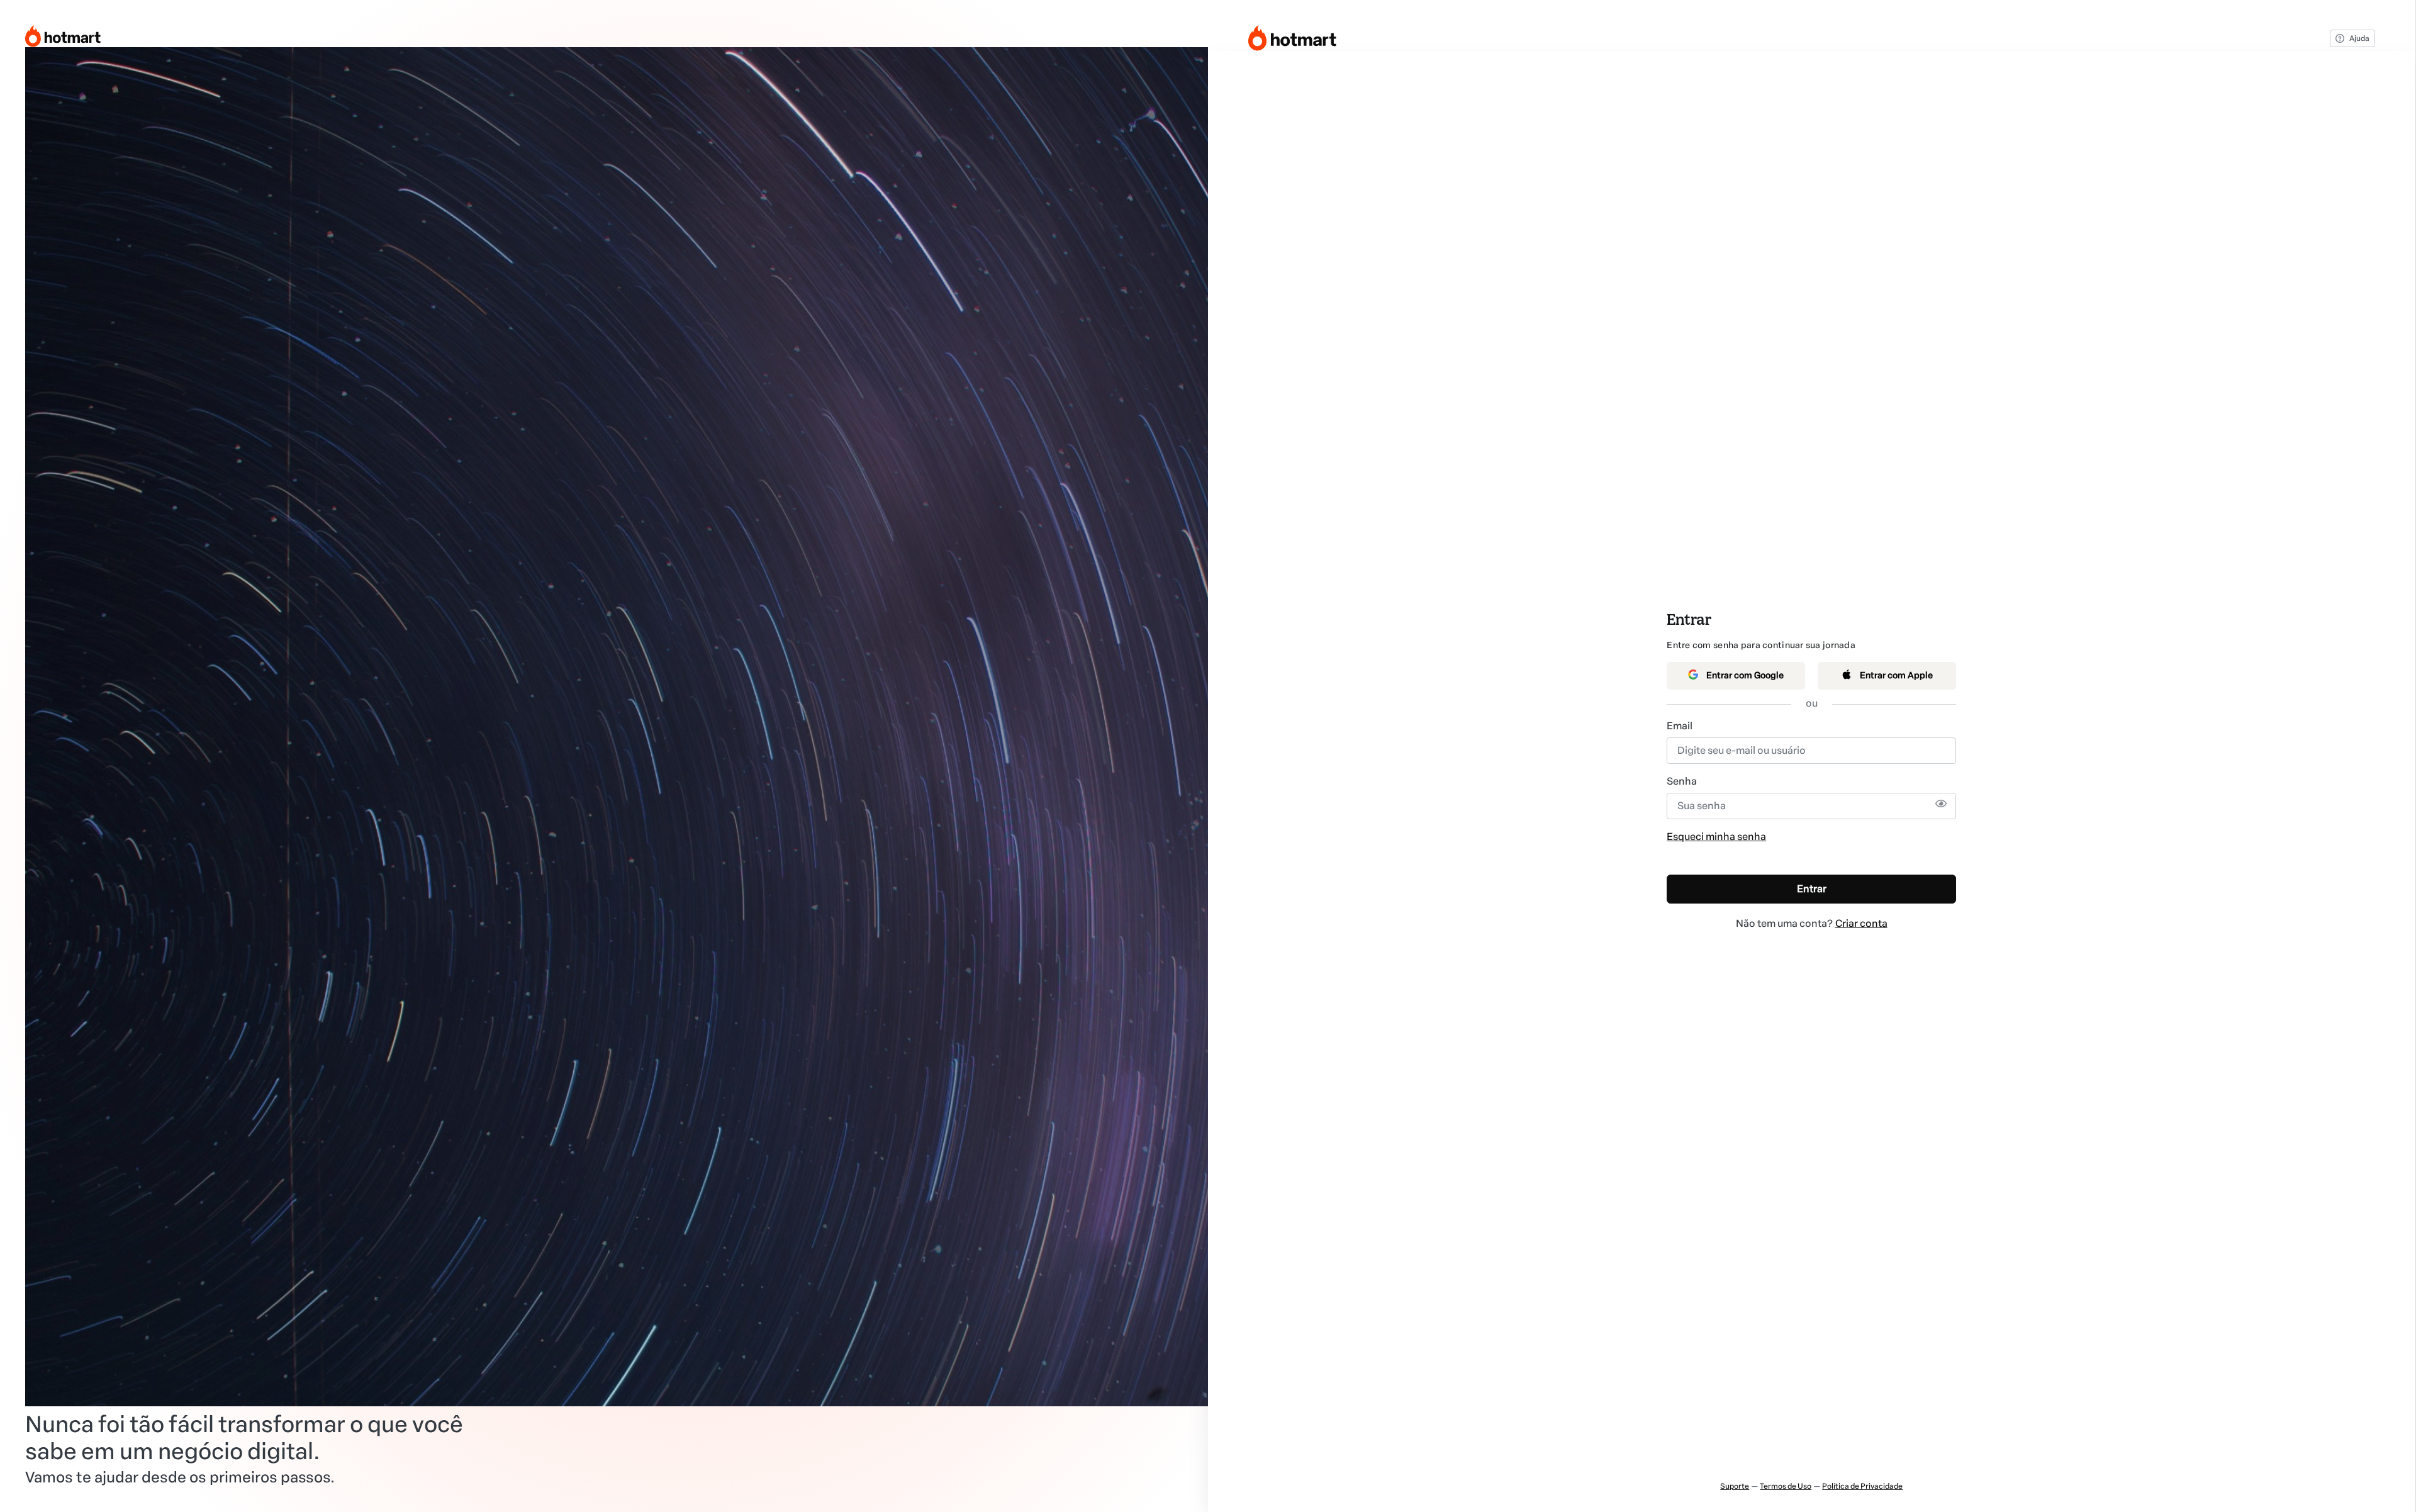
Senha (1682, 781)
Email (1680, 726)
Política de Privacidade (1862, 1486)
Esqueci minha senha (1716, 837)
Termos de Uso (1786, 1486)
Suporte (1735, 1486)
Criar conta (1861, 923)
